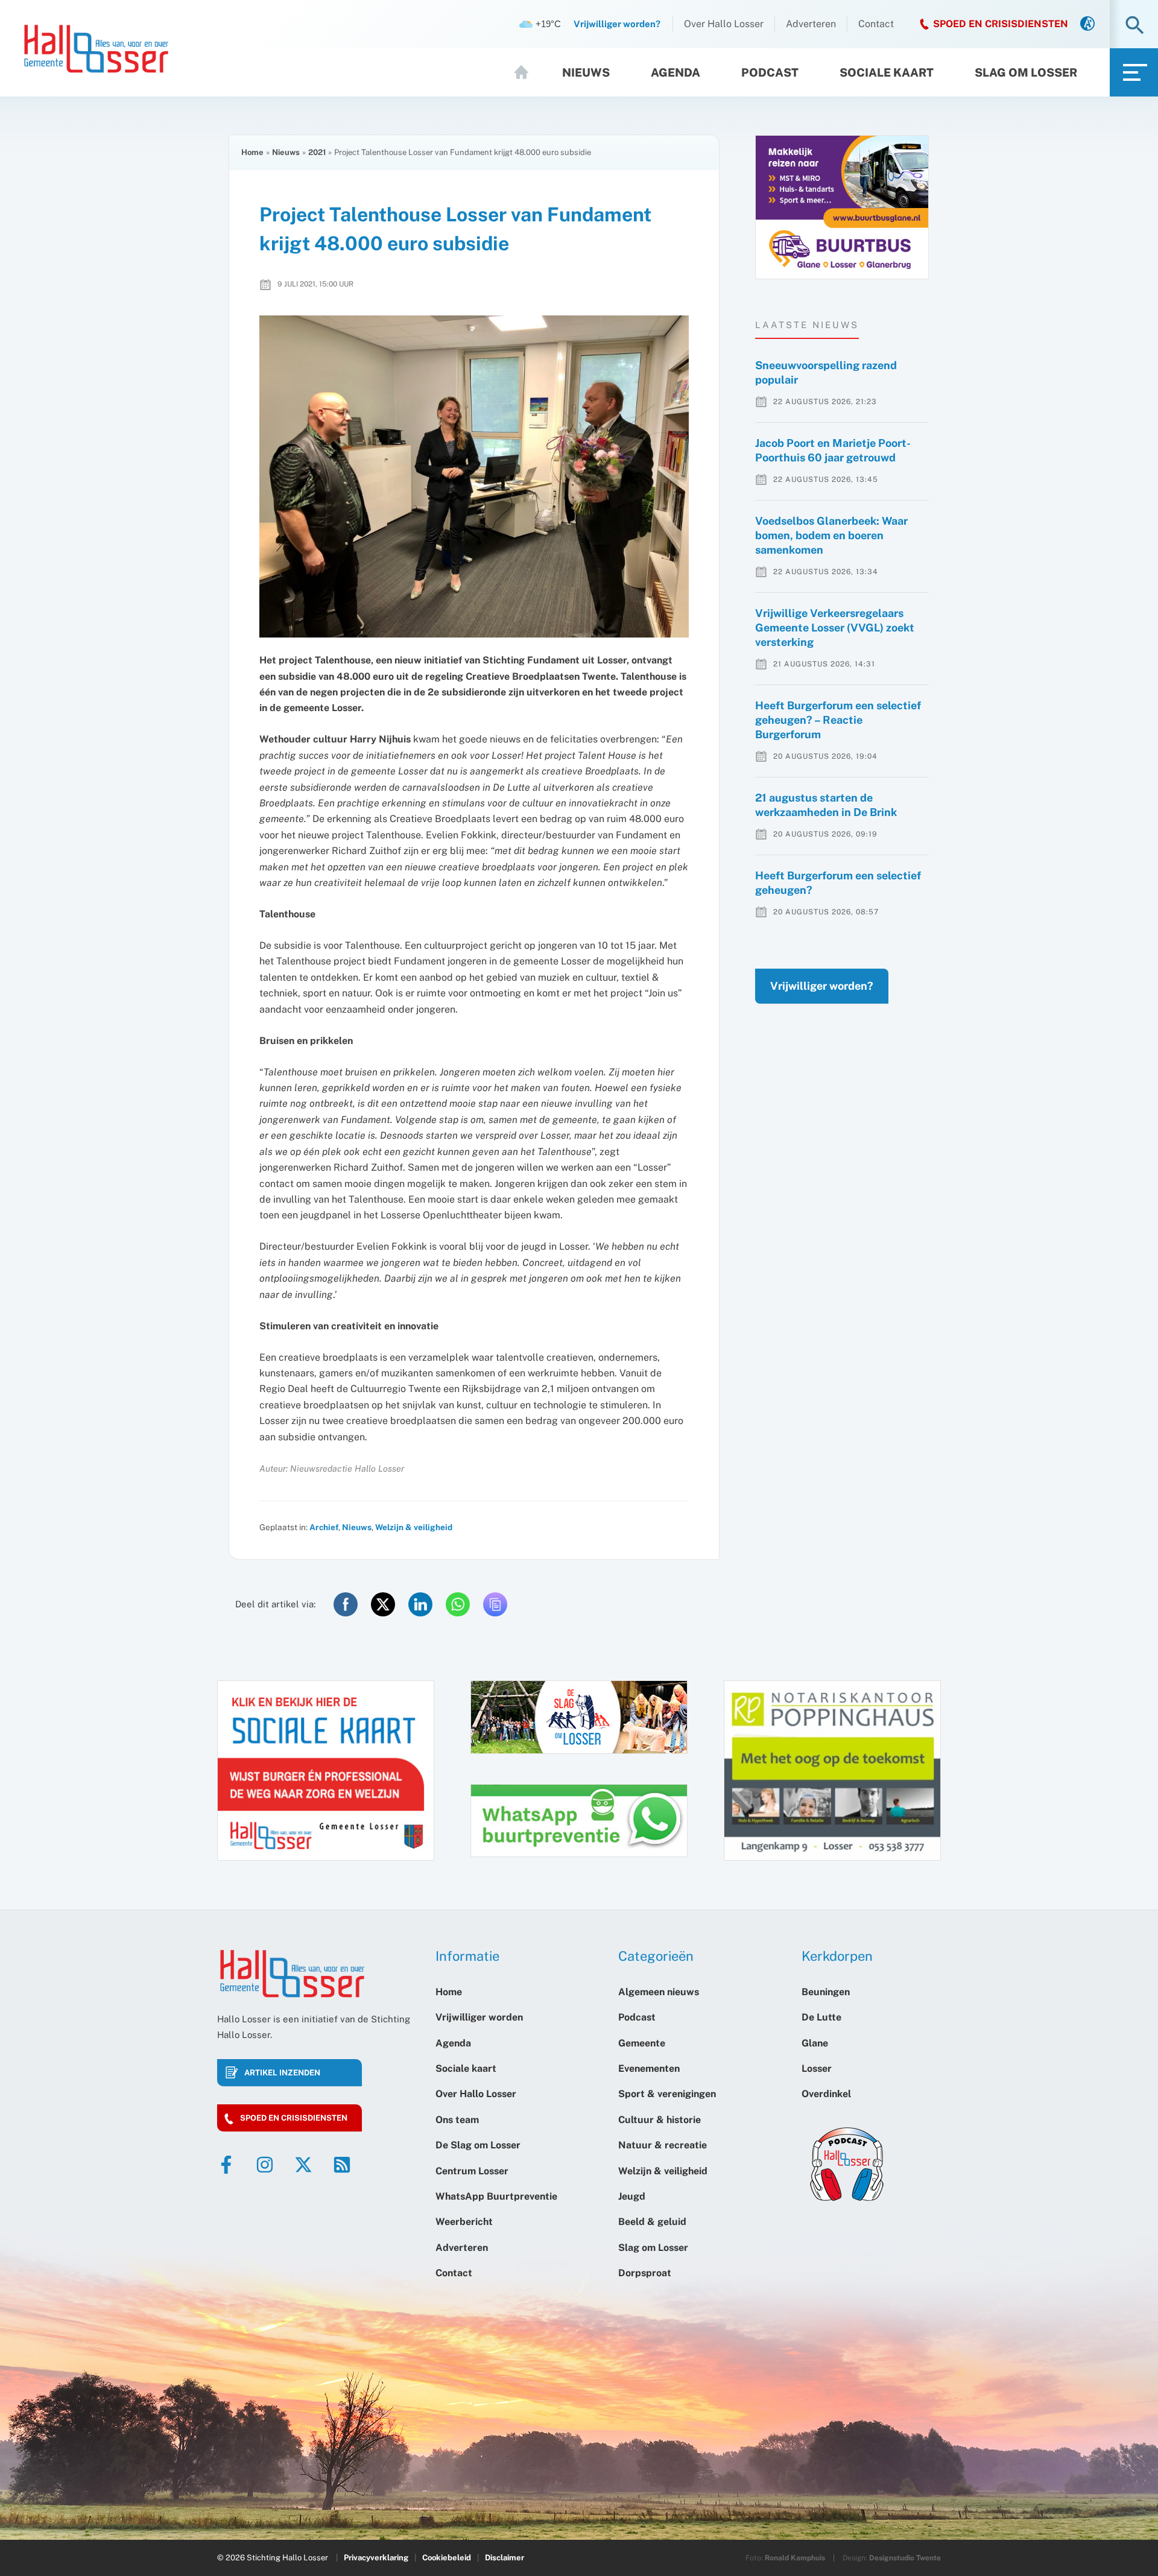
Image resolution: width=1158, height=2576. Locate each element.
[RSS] (342, 2165)
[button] (1135, 26)
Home (527, 72)
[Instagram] (265, 2165)
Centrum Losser (472, 2171)
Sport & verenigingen (667, 2094)
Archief (324, 1527)
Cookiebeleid (447, 2558)
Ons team (457, 2120)
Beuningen (826, 1992)
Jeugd (632, 2196)
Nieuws (586, 72)
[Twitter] (303, 2165)
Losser (817, 2068)
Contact (876, 24)
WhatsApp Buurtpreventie (496, 2196)
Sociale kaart (887, 72)
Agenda (675, 72)
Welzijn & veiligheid (414, 1527)
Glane (815, 2043)
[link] (1087, 24)
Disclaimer (505, 2558)
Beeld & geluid (652, 2222)
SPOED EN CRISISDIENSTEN (1001, 24)
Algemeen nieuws (659, 1992)
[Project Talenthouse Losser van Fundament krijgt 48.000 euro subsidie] (474, 476)
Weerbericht (464, 2222)
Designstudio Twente (905, 2558)
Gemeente (642, 2043)
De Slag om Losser (478, 2145)
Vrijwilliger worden (479, 2017)
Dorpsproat (645, 2273)
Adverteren (811, 24)
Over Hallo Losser (724, 24)
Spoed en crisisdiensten (294, 2118)
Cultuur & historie (660, 2120)
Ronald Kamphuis (795, 2558)
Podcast (770, 72)
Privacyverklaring (376, 2558)
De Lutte (821, 2017)
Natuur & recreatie (663, 2145)
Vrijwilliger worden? (822, 986)
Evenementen (649, 2068)
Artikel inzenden (282, 2073)
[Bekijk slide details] (842, 207)
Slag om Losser (1026, 72)
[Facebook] (226, 2165)
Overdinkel (826, 2094)
